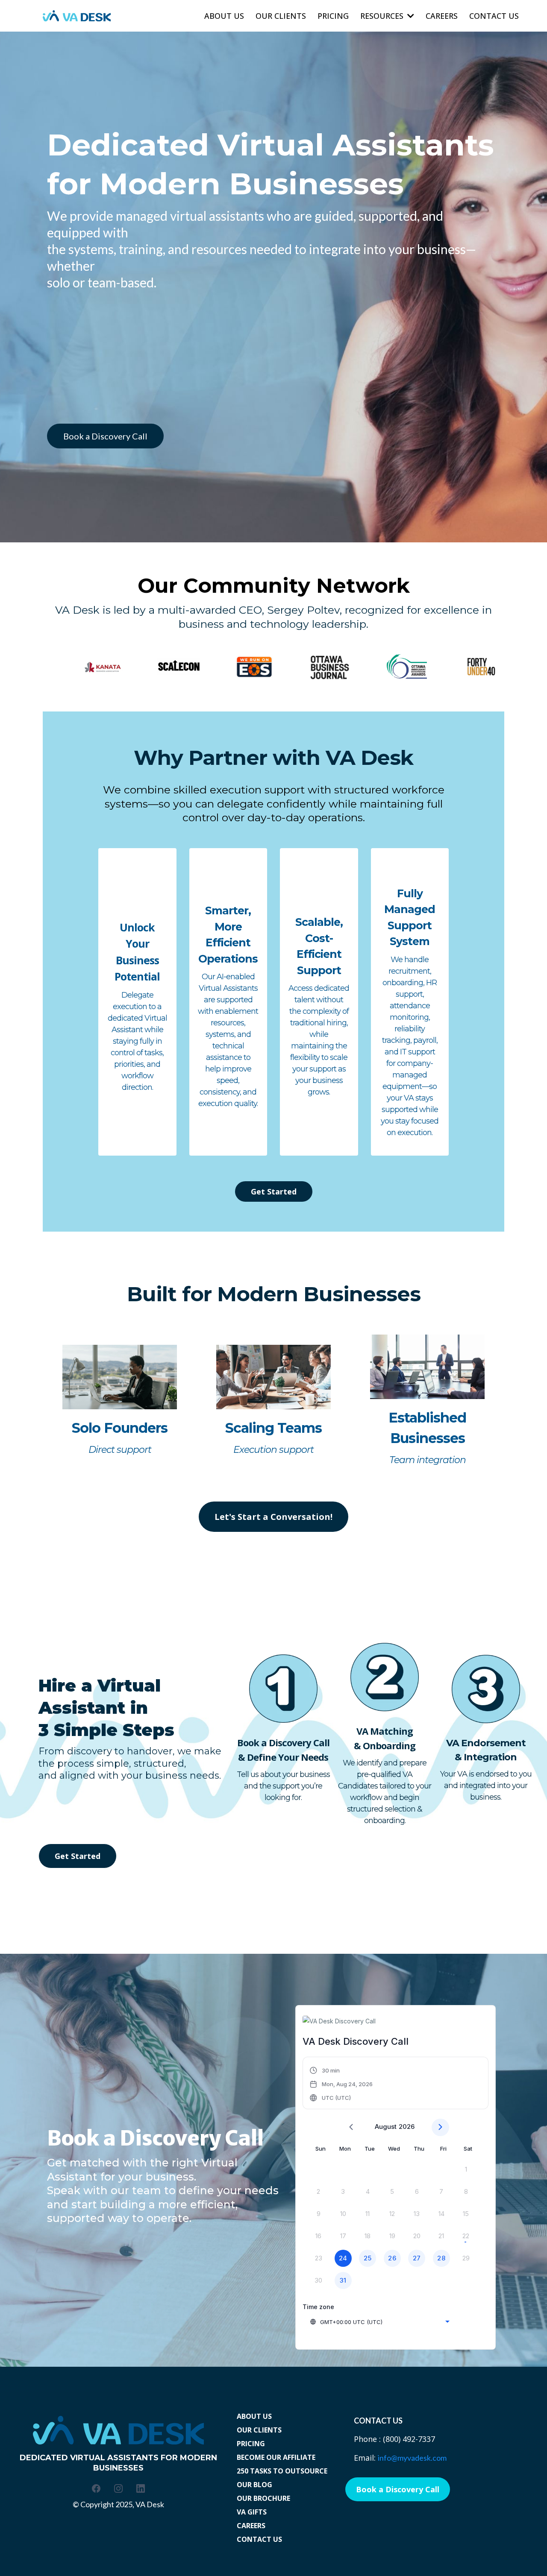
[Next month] (440, 2127)
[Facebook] (96, 2488)
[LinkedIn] (141, 2488)
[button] (341, 2084)
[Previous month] (351, 2127)
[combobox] (379, 2322)
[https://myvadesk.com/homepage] (77, 16)
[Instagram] (118, 2488)
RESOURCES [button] (383, 16)
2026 (407, 2127)
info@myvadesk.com (412, 2458)
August (386, 2127)
